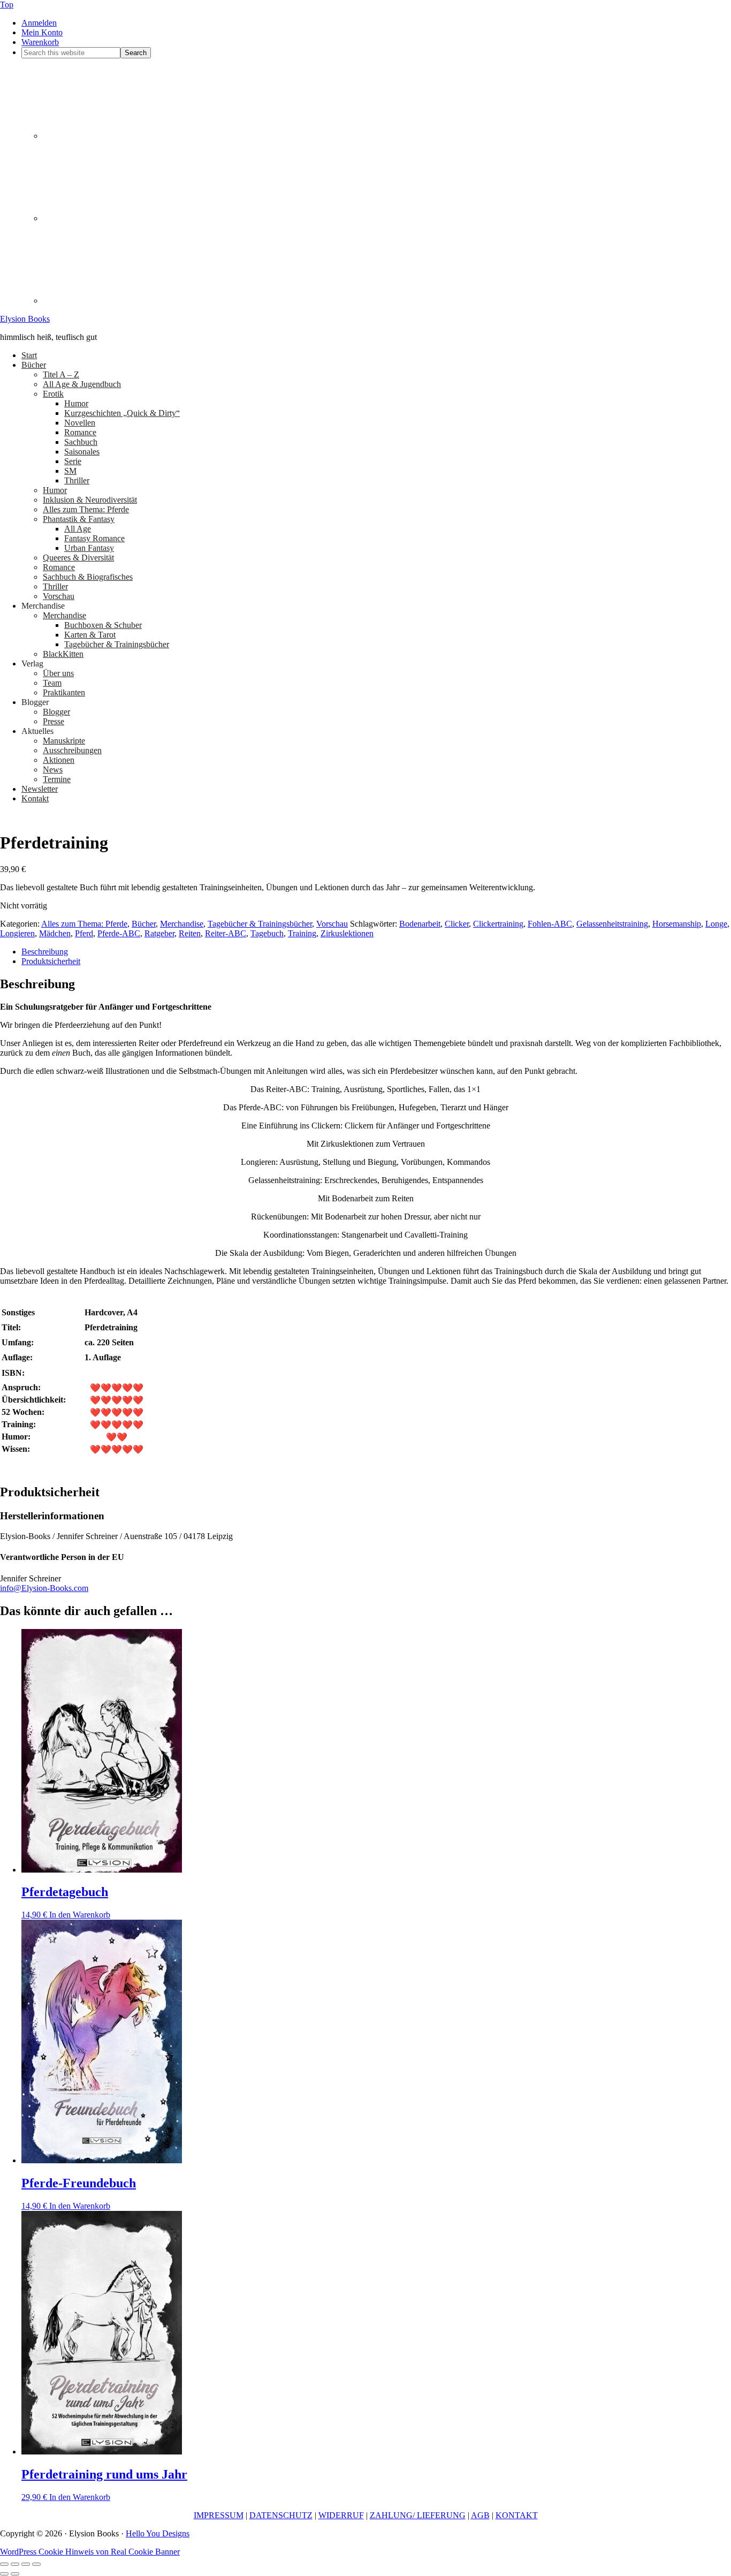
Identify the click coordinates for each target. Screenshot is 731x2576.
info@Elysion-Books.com (44, 1588)
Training (302, 933)
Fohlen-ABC (550, 924)
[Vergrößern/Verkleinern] (4, 2564)
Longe (716, 924)
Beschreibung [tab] (45, 952)
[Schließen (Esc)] (36, 2564)
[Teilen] (26, 2564)
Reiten (190, 933)
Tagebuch (267, 933)
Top (7, 5)
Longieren (17, 933)
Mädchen (55, 933)
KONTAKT (517, 2515)
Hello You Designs (158, 2533)
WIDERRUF (341, 2515)
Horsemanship (677, 924)
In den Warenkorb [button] (80, 1915)
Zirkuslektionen (347, 933)
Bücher (144, 924)
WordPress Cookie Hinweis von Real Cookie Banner (90, 2552)
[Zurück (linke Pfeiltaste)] (4, 2574)
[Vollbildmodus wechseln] (15, 2564)
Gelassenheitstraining (612, 924)
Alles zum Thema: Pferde (84, 924)
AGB (480, 2515)
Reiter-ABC (226, 933)
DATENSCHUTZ (281, 2515)
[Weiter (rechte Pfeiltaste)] (15, 2574)
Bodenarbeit (420, 924)
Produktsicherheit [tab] (51, 961)
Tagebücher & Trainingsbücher (260, 924)
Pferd (84, 933)
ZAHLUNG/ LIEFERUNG (418, 2515)
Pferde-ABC (119, 933)
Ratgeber (159, 933)
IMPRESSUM (219, 2515)
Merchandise (182, 924)
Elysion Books (25, 319)
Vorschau (332, 924)
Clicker (457, 924)
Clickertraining (498, 924)
